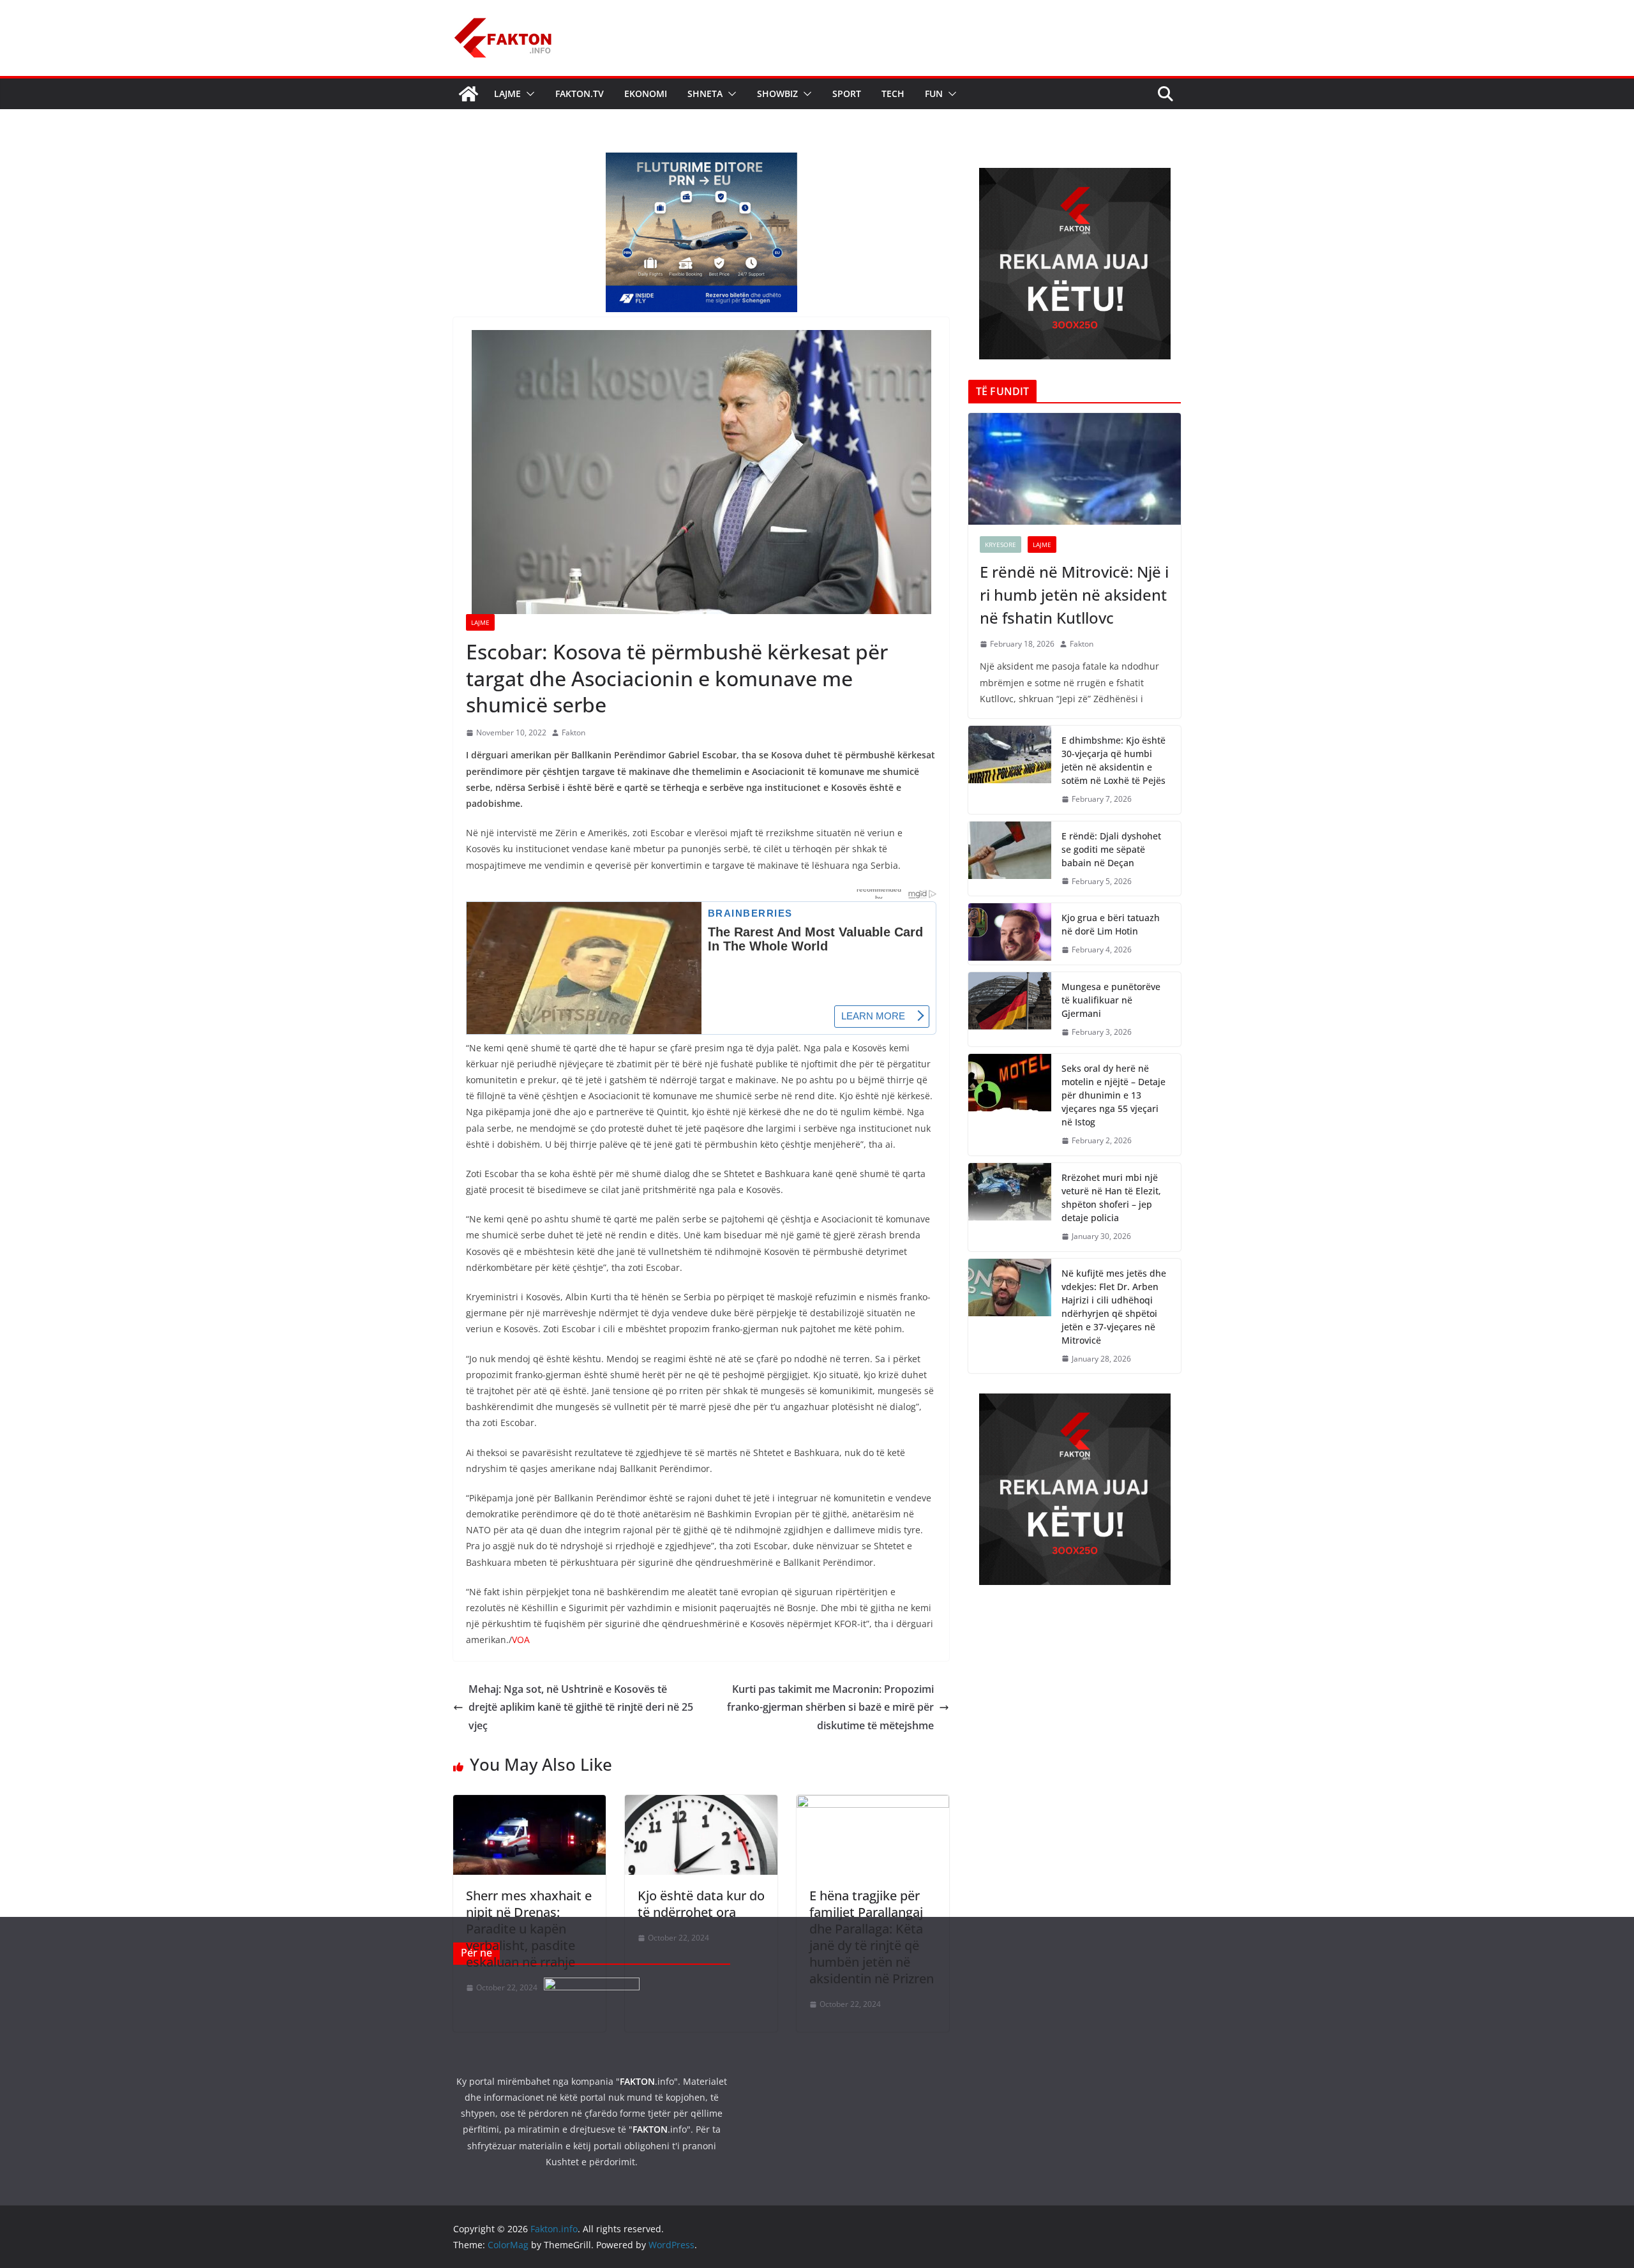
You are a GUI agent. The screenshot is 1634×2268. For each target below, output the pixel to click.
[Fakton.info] (468, 94)
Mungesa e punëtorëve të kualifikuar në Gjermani (1111, 1000)
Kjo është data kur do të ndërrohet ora (701, 1904)
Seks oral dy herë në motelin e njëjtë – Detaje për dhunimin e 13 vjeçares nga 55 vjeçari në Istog (1113, 1095)
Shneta (705, 94)
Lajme (507, 94)
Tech (893, 94)
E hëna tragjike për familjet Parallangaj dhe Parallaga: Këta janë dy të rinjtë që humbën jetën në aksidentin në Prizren (872, 1937)
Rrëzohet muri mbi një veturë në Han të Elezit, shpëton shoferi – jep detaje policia (1111, 1198)
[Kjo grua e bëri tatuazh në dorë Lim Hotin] (1010, 934)
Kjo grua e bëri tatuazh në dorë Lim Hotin (1111, 924)
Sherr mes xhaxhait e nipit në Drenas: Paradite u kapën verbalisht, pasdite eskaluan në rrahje (529, 1929)
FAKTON (637, 2081)
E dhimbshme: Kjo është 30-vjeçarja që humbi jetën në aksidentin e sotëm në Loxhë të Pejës (1113, 760)
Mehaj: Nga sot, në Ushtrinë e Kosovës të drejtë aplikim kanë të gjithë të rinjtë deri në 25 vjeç (581, 1708)
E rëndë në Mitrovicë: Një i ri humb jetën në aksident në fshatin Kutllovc (1074, 595)
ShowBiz (777, 94)
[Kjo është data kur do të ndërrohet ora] (701, 1804)
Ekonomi (646, 94)
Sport (847, 94)
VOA (521, 1640)
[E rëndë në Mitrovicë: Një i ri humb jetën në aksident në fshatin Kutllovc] (1075, 469)
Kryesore (1001, 544)
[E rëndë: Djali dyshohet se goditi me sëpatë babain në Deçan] (1010, 859)
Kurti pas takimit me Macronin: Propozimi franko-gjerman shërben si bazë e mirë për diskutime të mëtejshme (830, 1708)
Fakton (573, 732)
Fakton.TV (580, 94)
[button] (528, 94)
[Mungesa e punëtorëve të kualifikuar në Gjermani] (1010, 1010)
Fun (934, 94)
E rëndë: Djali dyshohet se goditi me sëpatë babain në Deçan (1111, 849)
